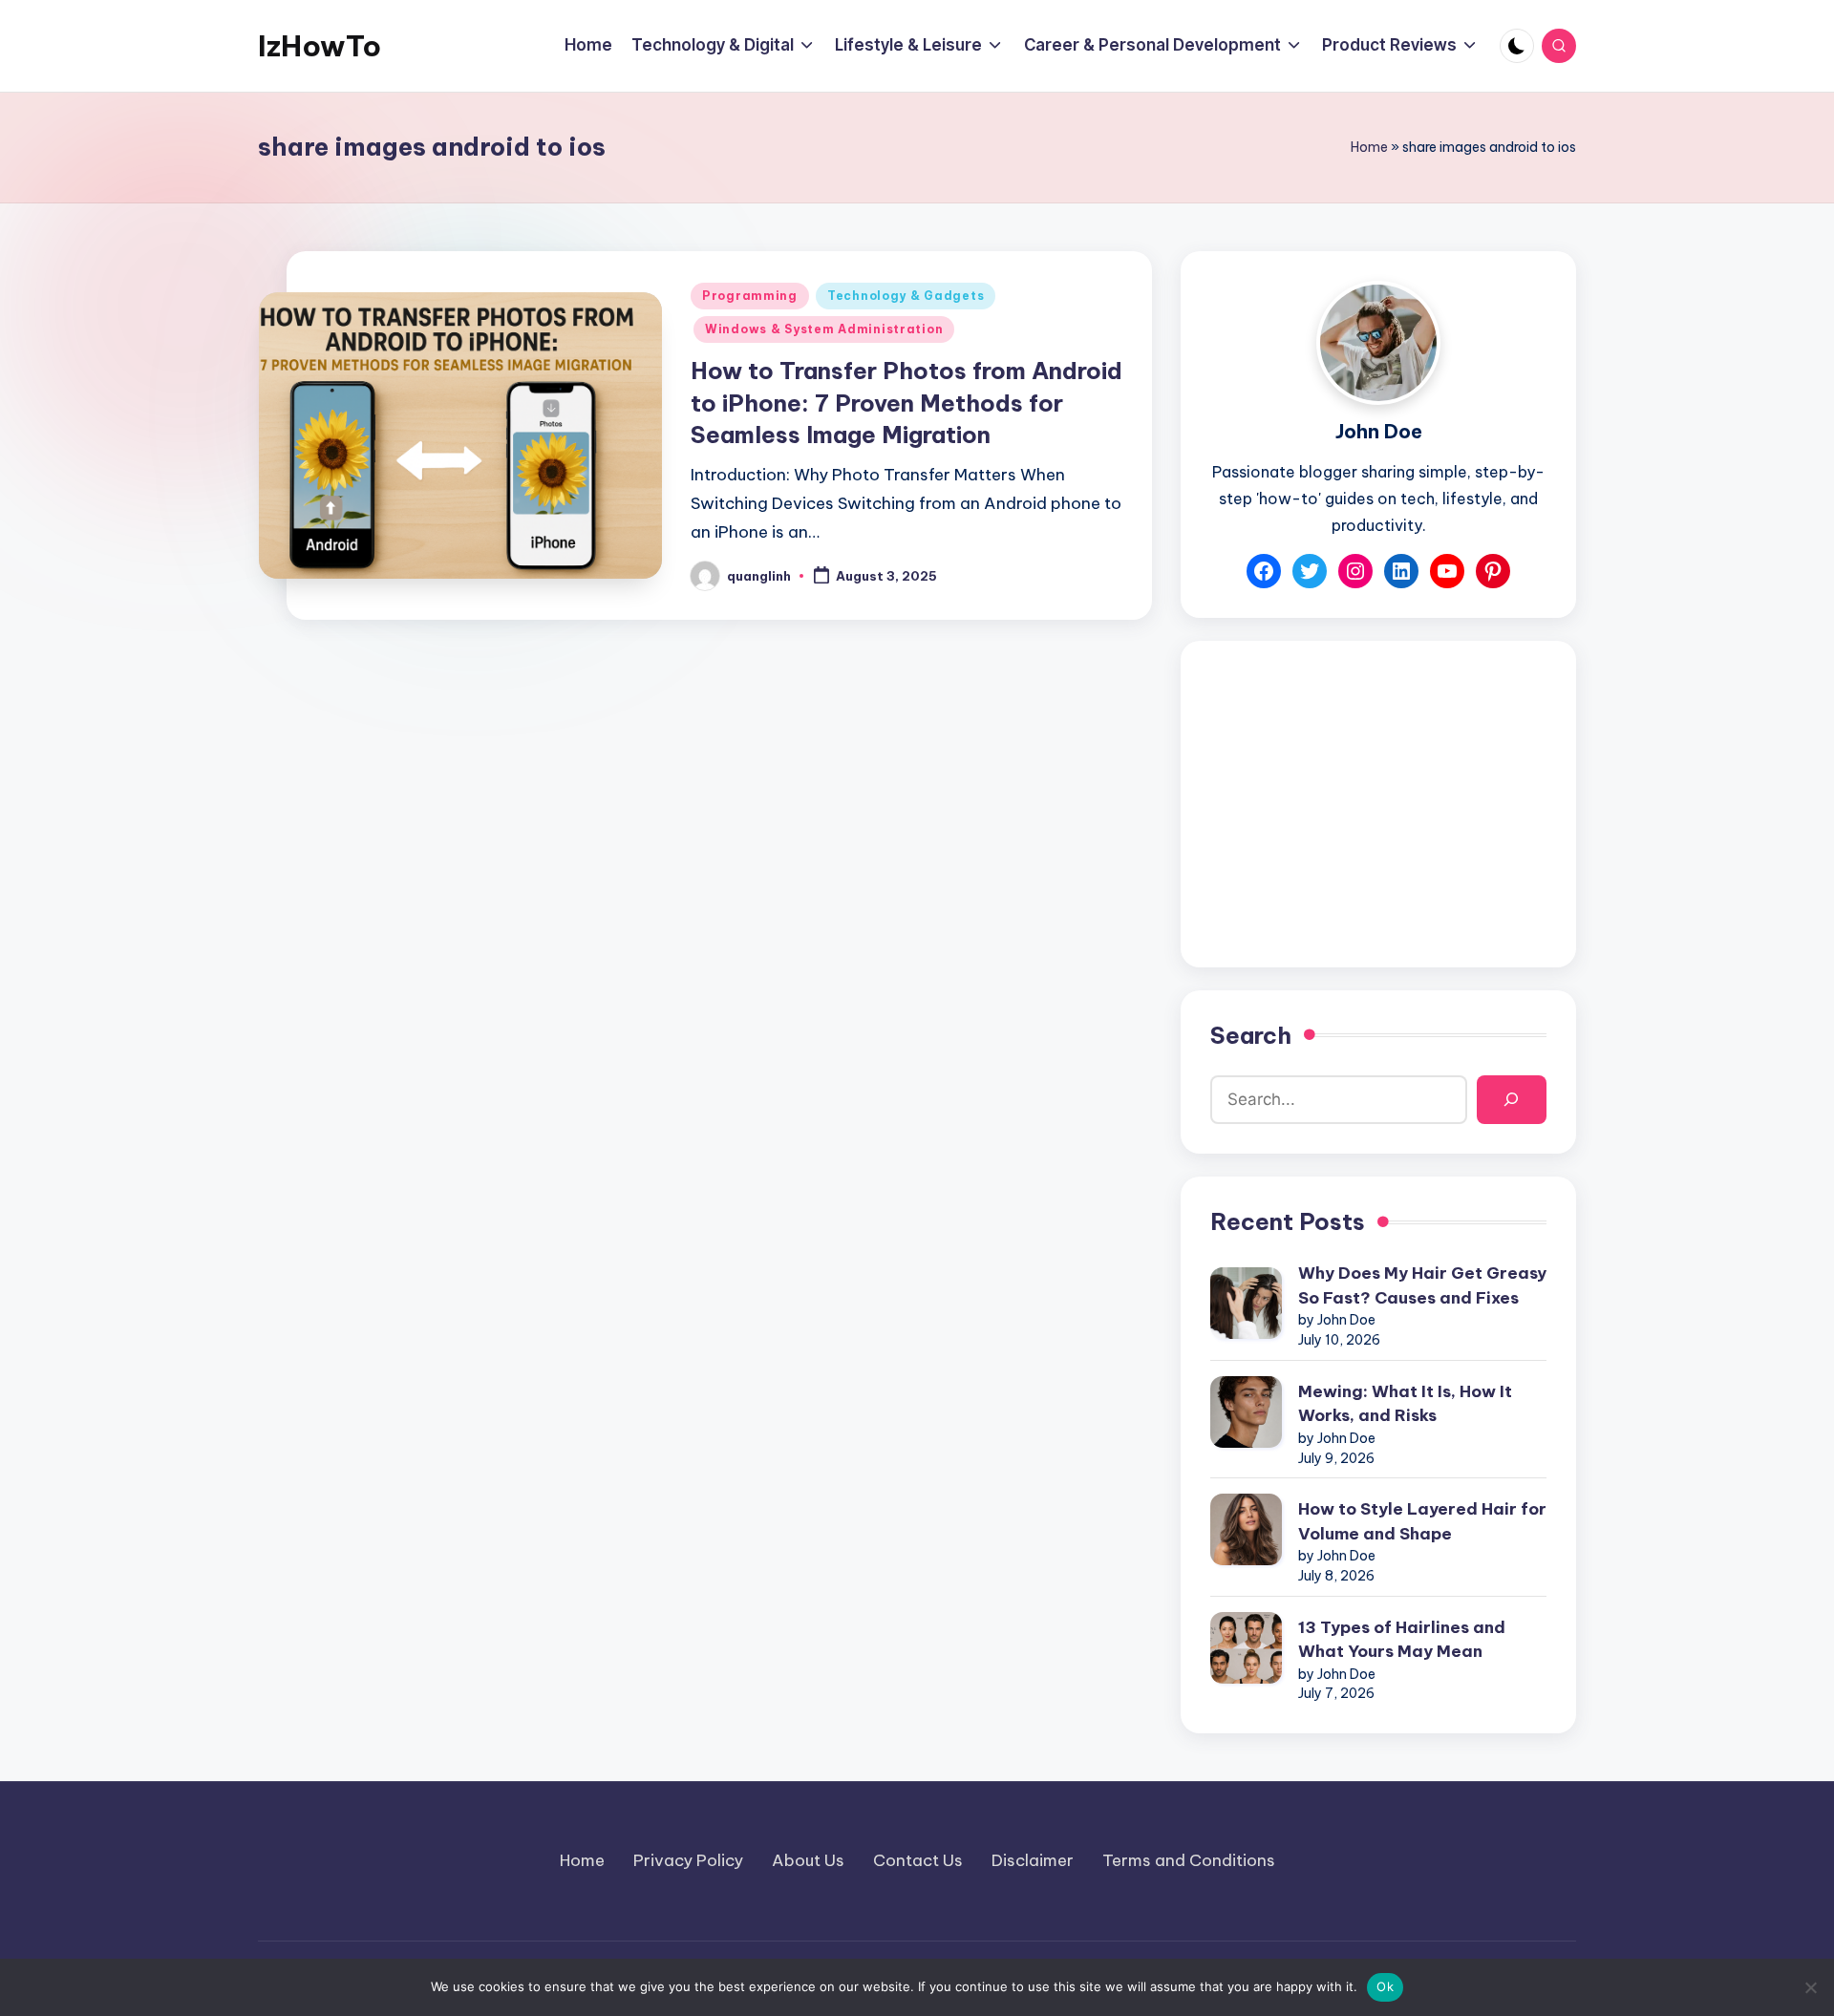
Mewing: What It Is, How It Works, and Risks (1405, 1404)
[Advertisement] (1378, 804)
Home (1369, 147)
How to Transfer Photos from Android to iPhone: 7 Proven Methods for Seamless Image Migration (906, 403)
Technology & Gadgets (906, 296)
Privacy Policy (688, 1860)
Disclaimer (1033, 1860)
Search (1251, 1035)
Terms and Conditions (1189, 1860)
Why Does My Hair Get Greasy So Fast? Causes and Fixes (1422, 1285)
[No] (1810, 1987)
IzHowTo (320, 46)
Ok (1385, 1986)
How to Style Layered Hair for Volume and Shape (1422, 1521)
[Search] (1512, 1100)
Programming (750, 296)
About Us (808, 1860)
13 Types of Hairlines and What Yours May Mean (1402, 1640)
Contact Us (918, 1860)
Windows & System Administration (824, 329)
